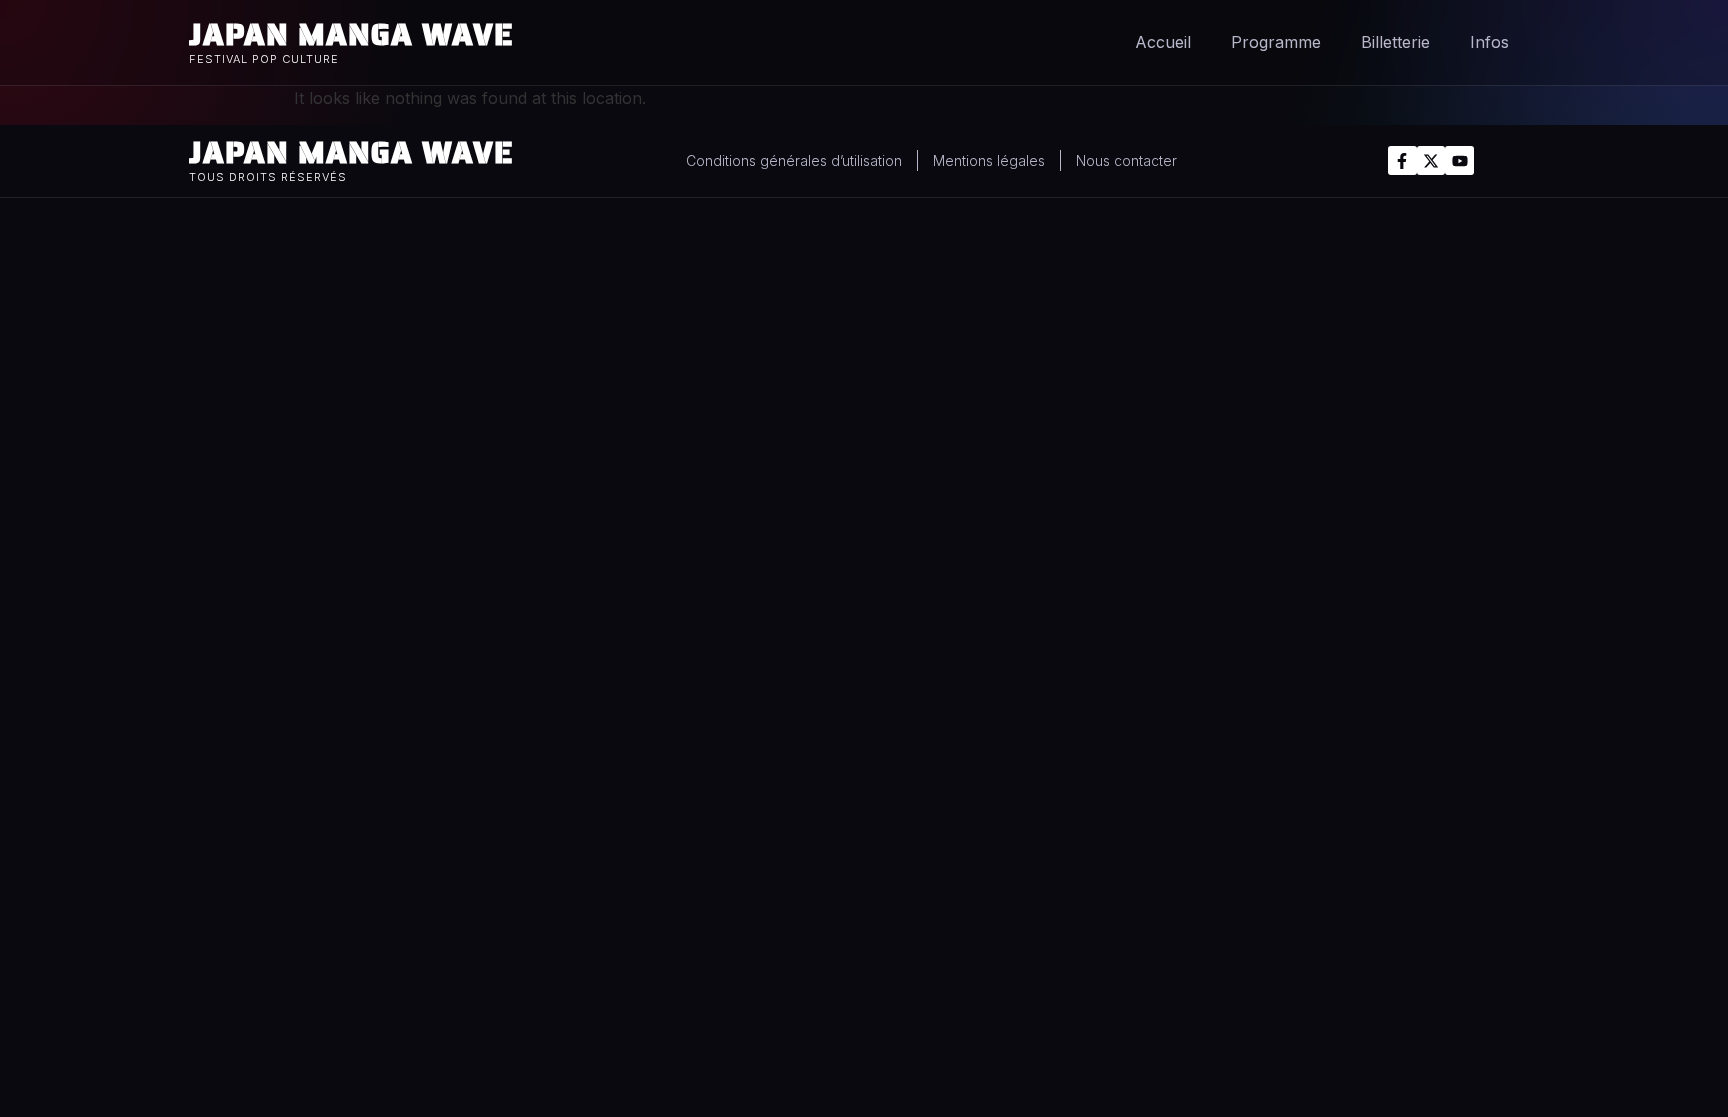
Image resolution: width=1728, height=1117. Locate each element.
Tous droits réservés (268, 177)
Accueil (1163, 42)
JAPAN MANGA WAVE (351, 34)
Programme (1276, 42)
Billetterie (1395, 42)
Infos (1489, 42)
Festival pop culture (264, 59)
